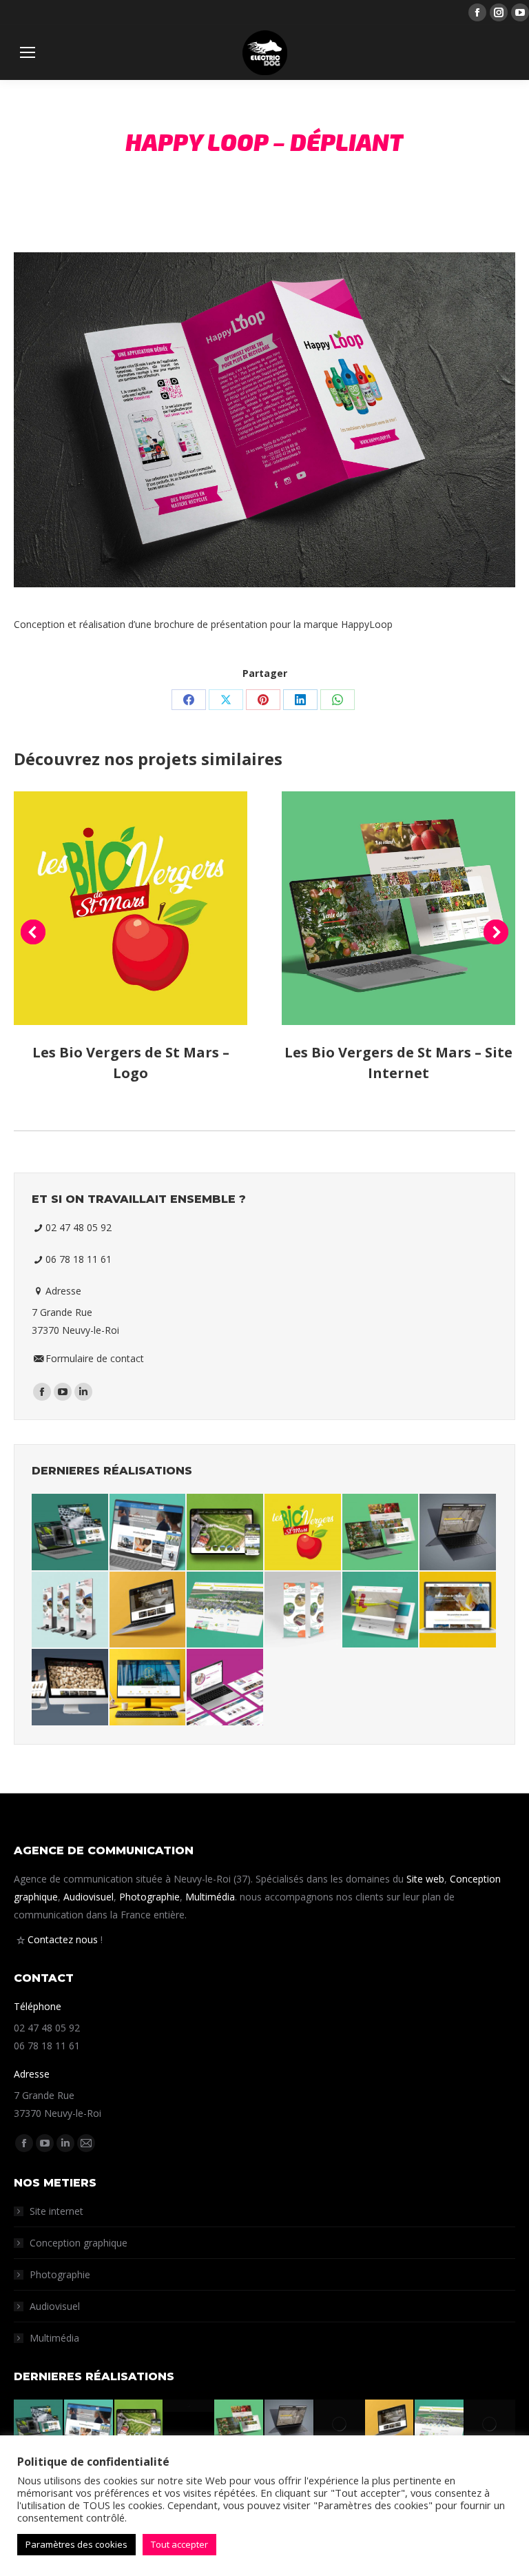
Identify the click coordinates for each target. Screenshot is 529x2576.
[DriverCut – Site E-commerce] (381, 1611)
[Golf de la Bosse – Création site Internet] (226, 1533)
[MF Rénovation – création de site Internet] (71, 1533)
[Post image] (131, 908)
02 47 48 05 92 (79, 1227)
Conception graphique (79, 2243)
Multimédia (210, 1897)
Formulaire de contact (95, 1358)
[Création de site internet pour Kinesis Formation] (148, 1533)
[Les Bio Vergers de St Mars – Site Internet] (381, 1533)
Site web (425, 1879)
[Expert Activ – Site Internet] (226, 1688)
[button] (33, 932)
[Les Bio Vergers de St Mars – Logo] (303, 1533)
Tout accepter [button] (179, 2544)
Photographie (149, 1897)
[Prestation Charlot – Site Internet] (71, 1688)
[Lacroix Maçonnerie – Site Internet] (458, 1611)
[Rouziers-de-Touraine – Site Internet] (226, 1611)
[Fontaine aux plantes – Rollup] (303, 1611)
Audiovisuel (89, 1897)
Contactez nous (63, 1939)
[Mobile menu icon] (28, 52)
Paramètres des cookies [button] (76, 2544)
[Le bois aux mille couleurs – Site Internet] (148, 1611)
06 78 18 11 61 (79, 1259)
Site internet (56, 2211)
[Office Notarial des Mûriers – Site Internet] (148, 1688)
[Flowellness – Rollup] (71, 1611)
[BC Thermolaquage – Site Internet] (458, 1533)
